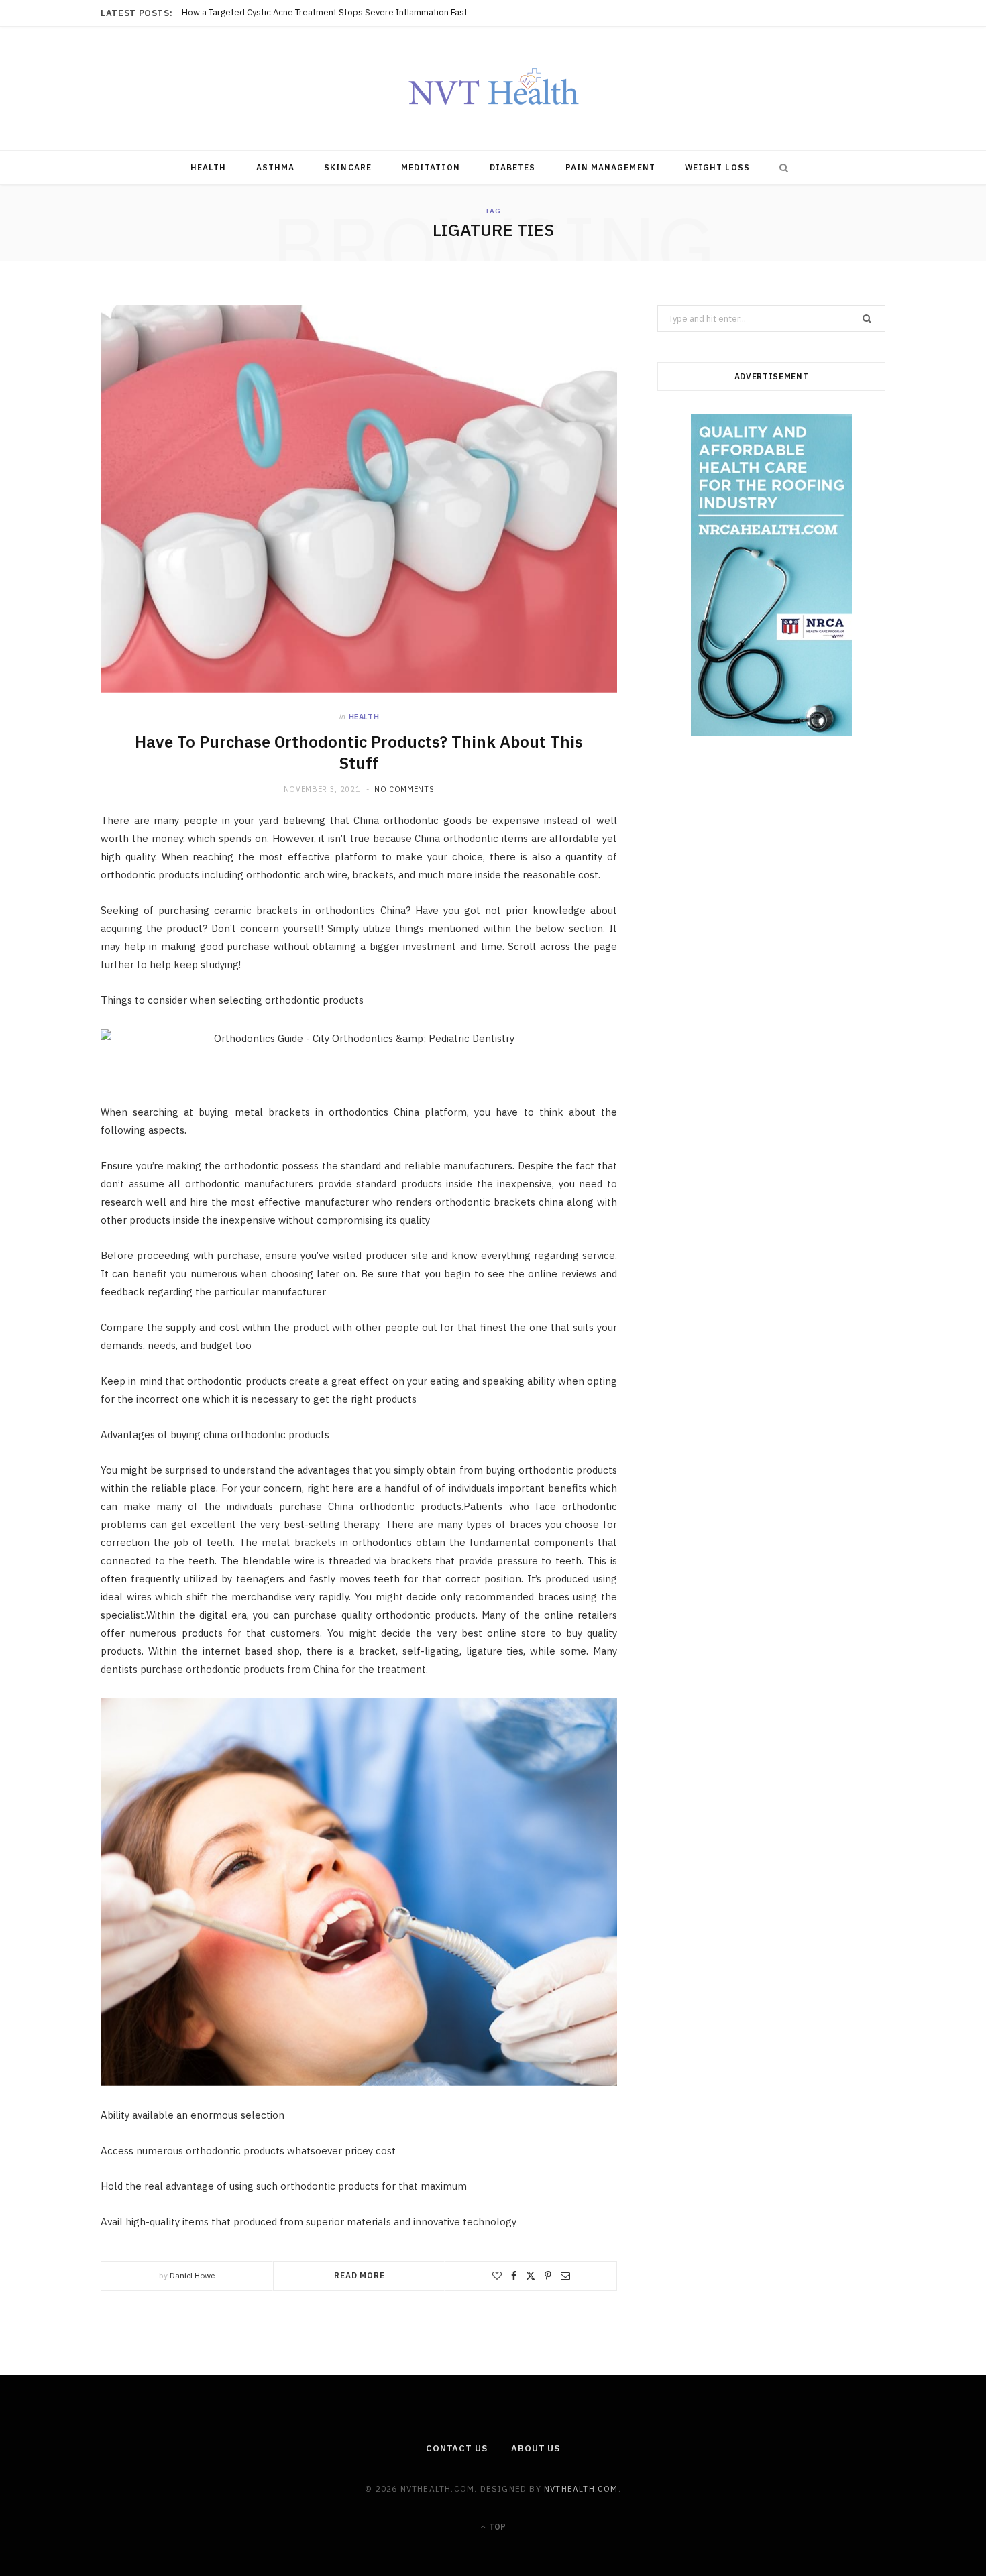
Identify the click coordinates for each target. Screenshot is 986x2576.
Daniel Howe (192, 2275)
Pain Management (610, 167)
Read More (360, 2275)
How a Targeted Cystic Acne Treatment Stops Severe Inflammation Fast (325, 13)
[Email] (565, 2276)
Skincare (348, 167)
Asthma (275, 167)
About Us (536, 2448)
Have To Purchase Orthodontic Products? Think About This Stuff (359, 752)
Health (208, 167)
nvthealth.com (581, 2489)
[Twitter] (531, 2276)
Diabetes (513, 167)
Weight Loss (717, 167)
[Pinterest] (548, 2276)
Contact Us (457, 2448)
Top (496, 2527)
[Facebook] (514, 2276)
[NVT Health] (493, 89)
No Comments (404, 789)
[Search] (781, 168)
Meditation (431, 167)
